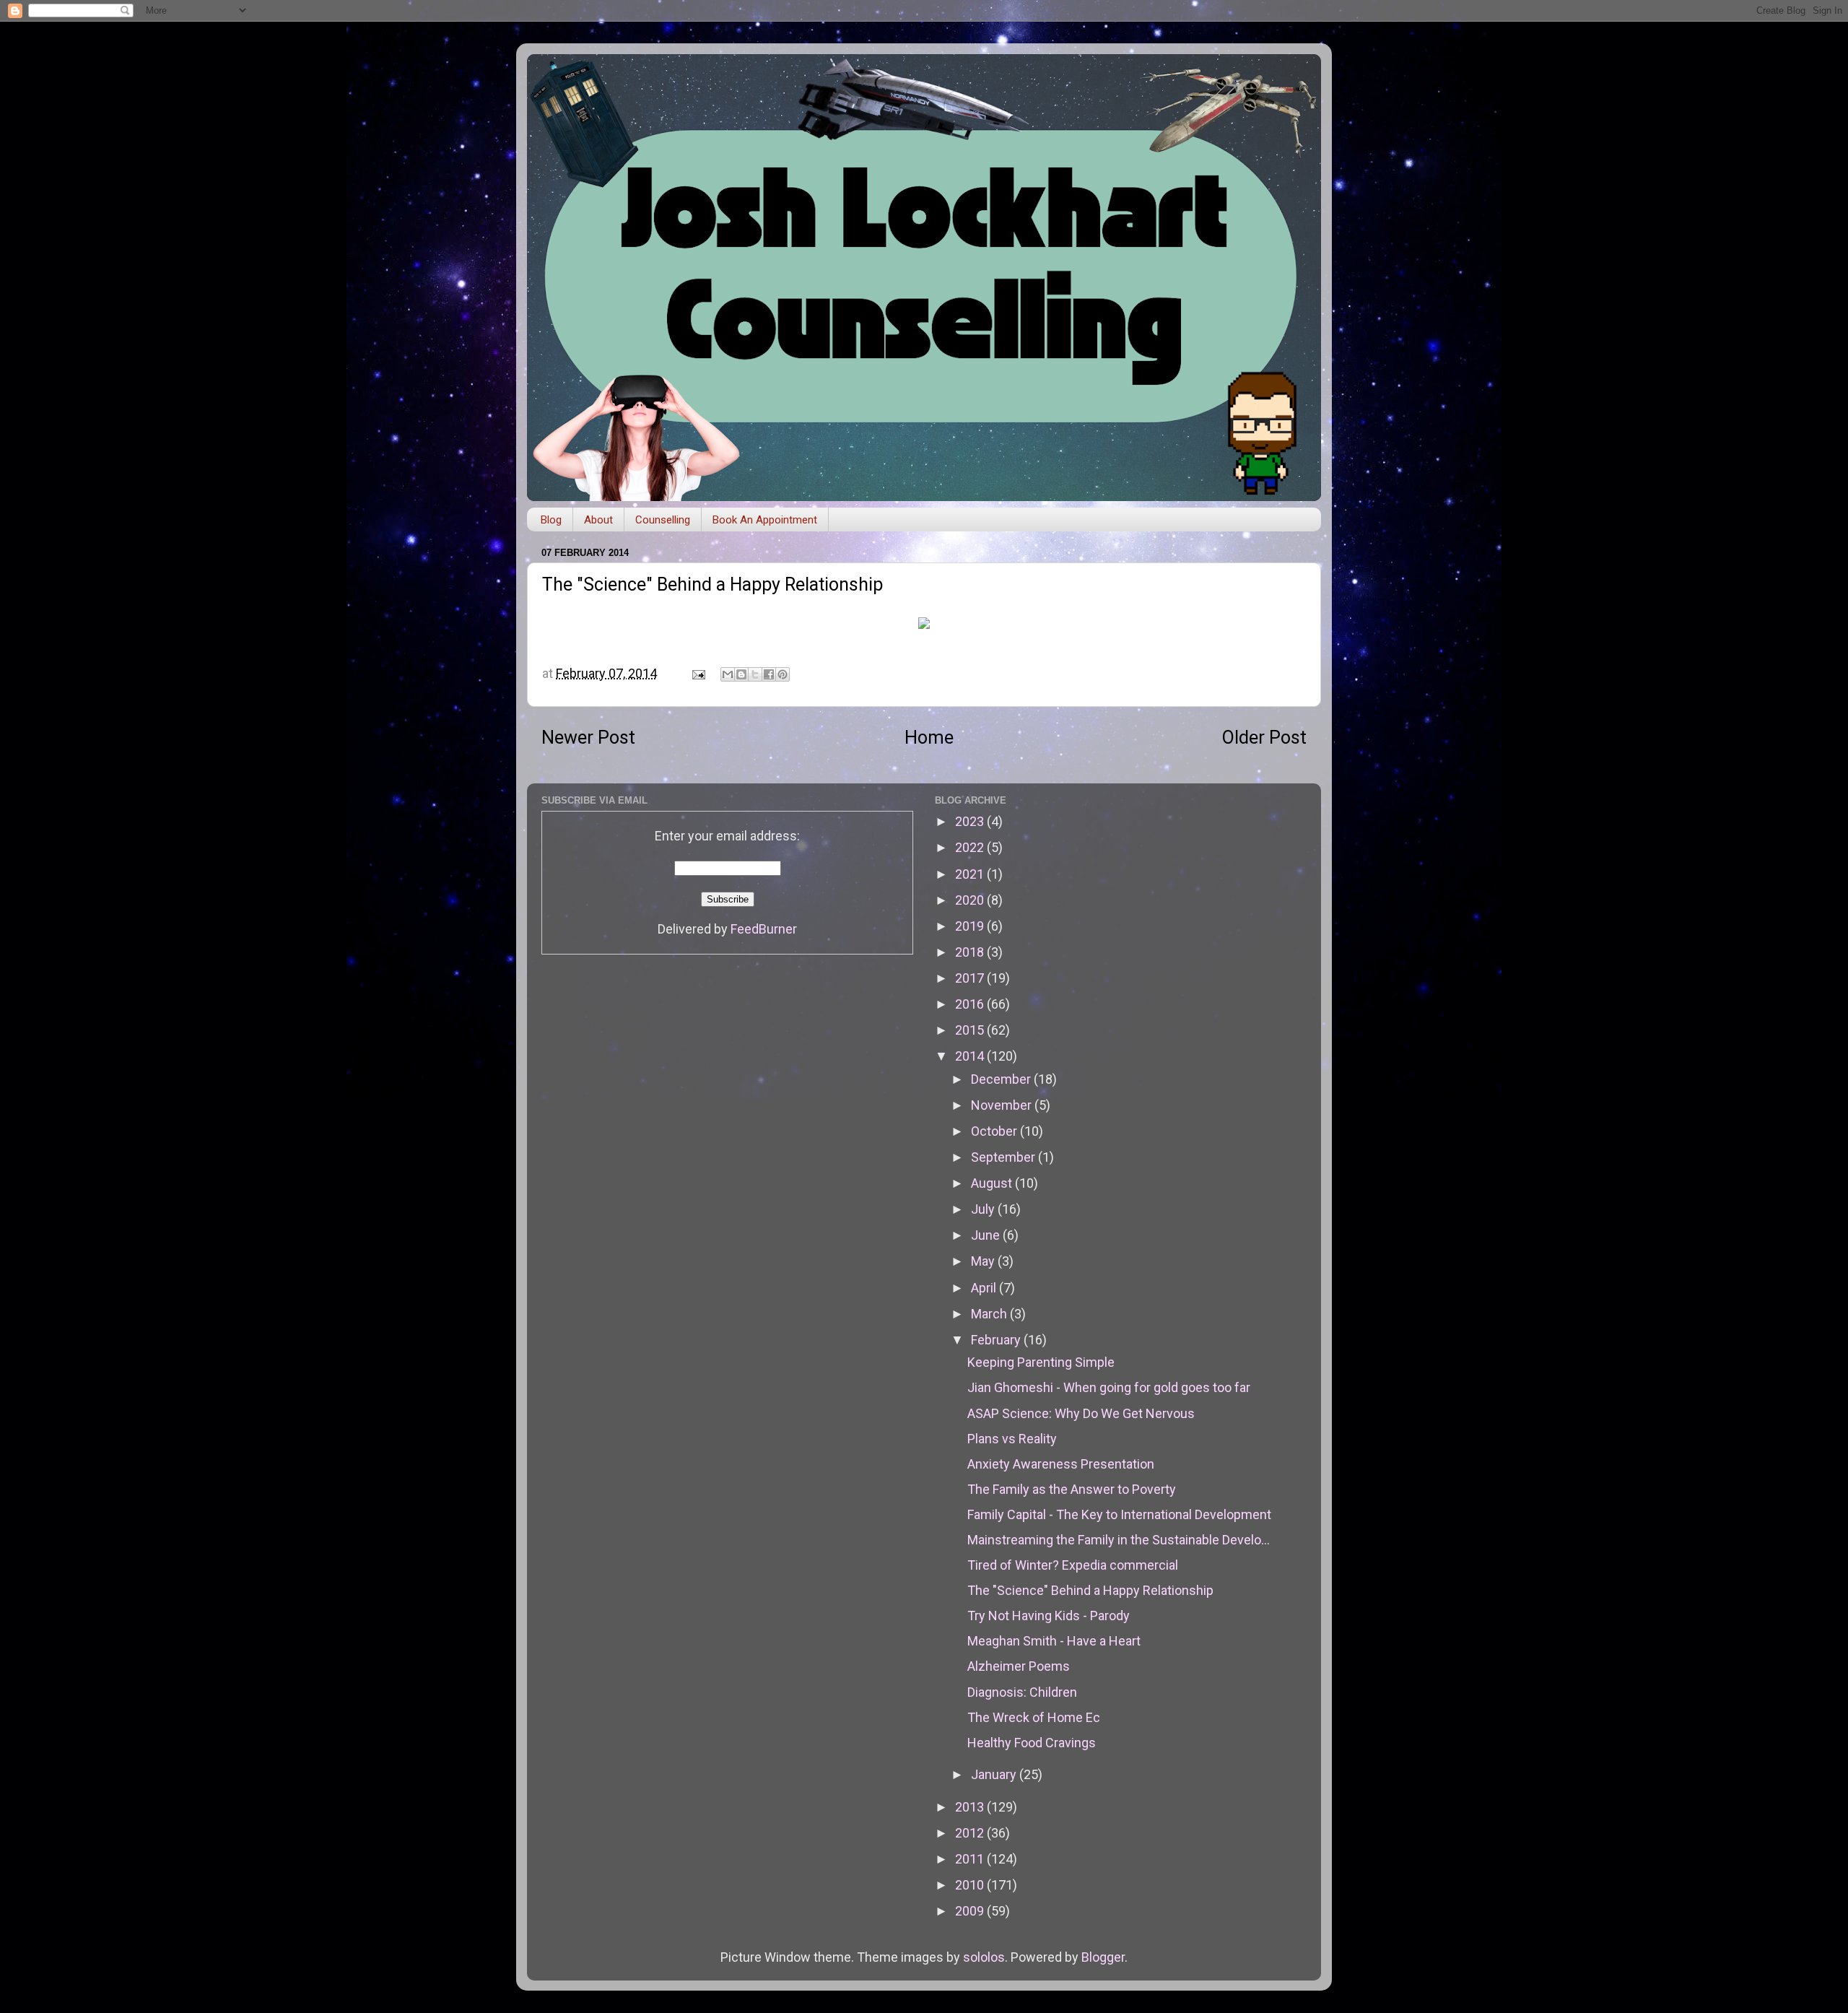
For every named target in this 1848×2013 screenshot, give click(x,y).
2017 (971, 978)
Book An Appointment (765, 520)
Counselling (663, 520)
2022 (971, 847)
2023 (971, 821)
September (1004, 1157)
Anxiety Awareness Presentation (1061, 1464)
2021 (971, 874)
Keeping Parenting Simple (1041, 1362)
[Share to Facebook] (769, 674)
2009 (971, 1911)
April (985, 1288)
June (987, 1235)
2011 (971, 1859)
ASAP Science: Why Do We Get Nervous (1081, 1413)
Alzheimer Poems (1019, 1666)
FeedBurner (764, 929)
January (995, 1774)
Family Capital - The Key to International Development (1119, 1514)
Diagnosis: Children (1022, 1692)
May (984, 1261)
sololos (984, 1957)
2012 (971, 1833)
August (993, 1183)
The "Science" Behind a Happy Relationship (1090, 1590)
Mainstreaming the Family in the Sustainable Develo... (1119, 1540)
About (598, 520)
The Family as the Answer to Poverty (1072, 1489)
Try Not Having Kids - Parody (1049, 1616)
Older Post (1264, 738)
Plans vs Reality (1012, 1439)
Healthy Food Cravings (1032, 1743)
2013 (971, 1807)
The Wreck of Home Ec (1034, 1717)
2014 (971, 1056)
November (1003, 1105)
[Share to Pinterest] (783, 674)
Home (929, 738)
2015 (971, 1030)
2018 (971, 952)
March (990, 1314)
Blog (551, 520)
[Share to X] (755, 674)
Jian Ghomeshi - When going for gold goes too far (1109, 1387)
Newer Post (588, 738)
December (1002, 1079)
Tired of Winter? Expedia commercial (1073, 1565)
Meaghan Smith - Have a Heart (1054, 1641)
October (995, 1131)
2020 (971, 900)
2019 (971, 926)
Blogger (1103, 1957)
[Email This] (728, 674)
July (984, 1209)
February (997, 1340)
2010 (971, 1885)
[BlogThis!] (741, 674)
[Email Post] (697, 673)
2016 (971, 1004)
